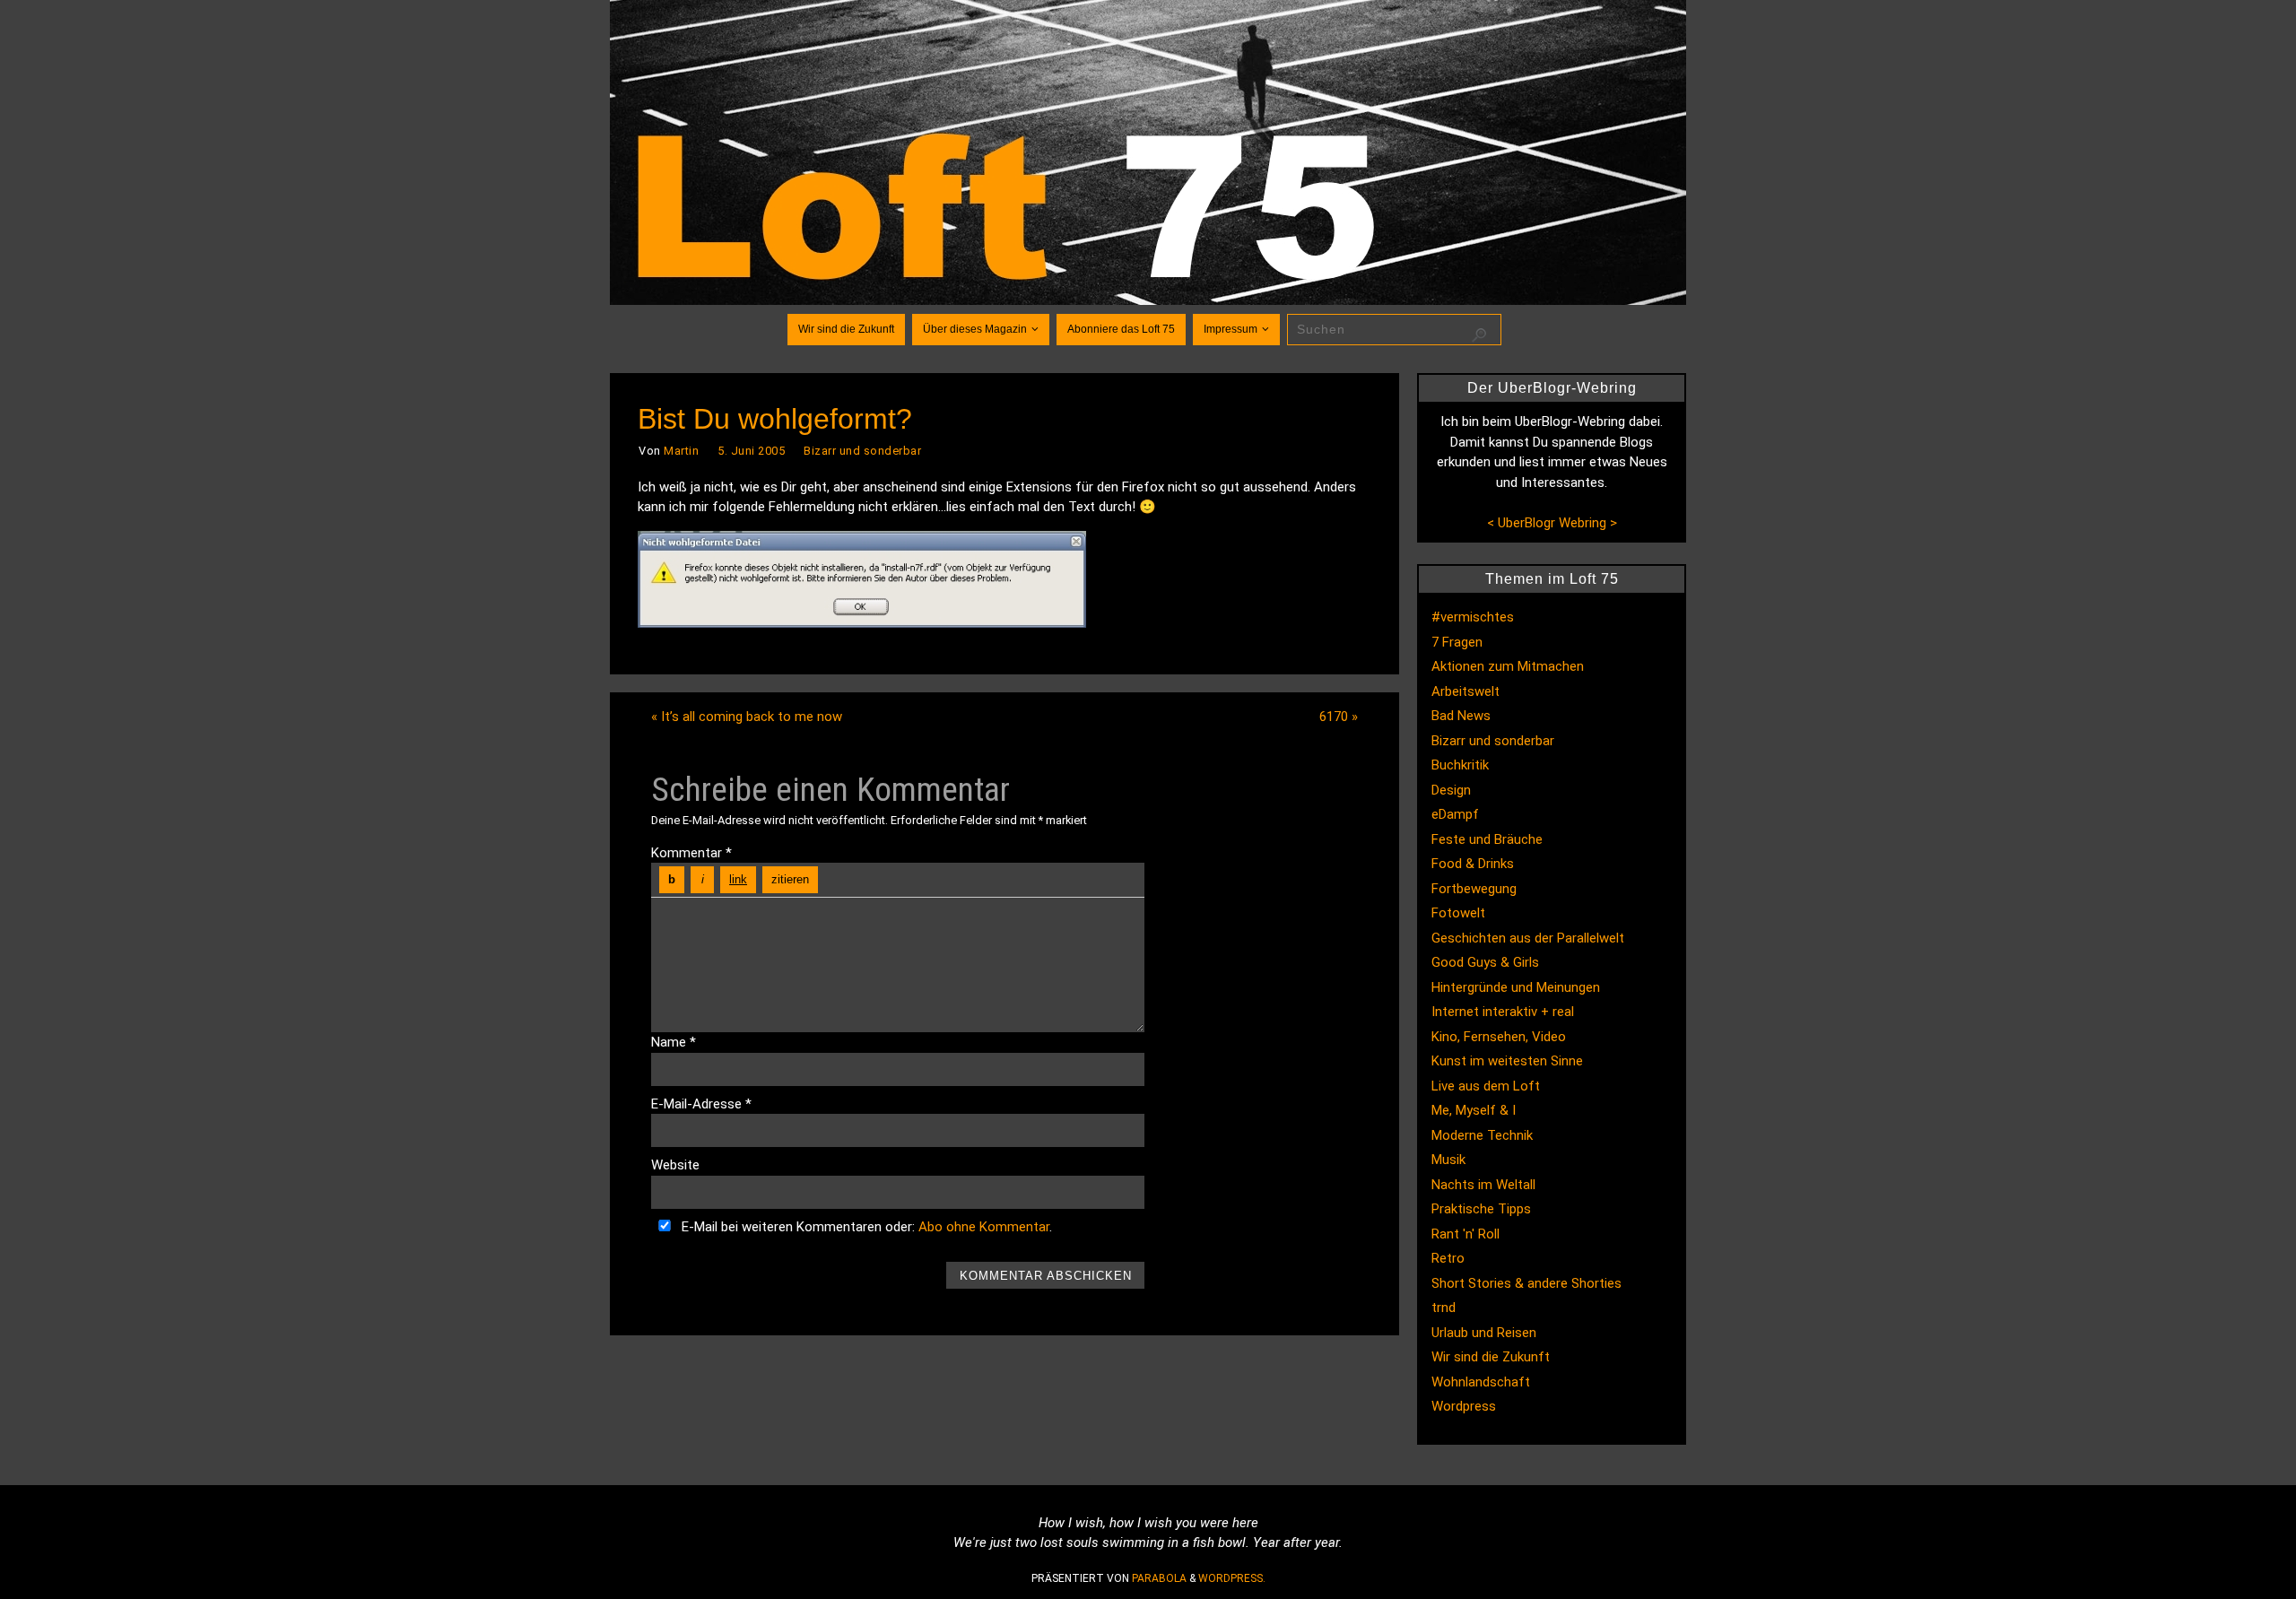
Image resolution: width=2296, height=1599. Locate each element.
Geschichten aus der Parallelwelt (1528, 938)
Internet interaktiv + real (1503, 1012)
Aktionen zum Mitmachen (1508, 666)
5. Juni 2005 (751, 451)
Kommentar (691, 853)
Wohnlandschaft (1481, 1382)
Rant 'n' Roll (1465, 1234)
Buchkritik (1460, 765)
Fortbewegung (1474, 889)
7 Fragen (1457, 642)
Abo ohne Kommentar (984, 1227)
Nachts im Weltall (1483, 1185)
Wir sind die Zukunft (1491, 1357)
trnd (1444, 1308)
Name (674, 1042)
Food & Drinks (1473, 864)
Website (675, 1165)
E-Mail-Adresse (701, 1104)
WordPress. (1232, 1578)
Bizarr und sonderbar (862, 451)
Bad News (1461, 716)
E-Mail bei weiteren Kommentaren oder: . (865, 1227)
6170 (1339, 717)
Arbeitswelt (1465, 691)
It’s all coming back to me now (747, 717)
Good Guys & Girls (1485, 962)
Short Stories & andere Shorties (1526, 1283)
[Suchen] (1479, 335)
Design (1451, 790)
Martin (681, 451)
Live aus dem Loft (1486, 1086)
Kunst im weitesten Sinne (1507, 1061)
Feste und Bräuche (1487, 839)
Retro (1448, 1258)
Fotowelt (1458, 913)
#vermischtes (1473, 617)
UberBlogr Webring (1552, 523)
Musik (1448, 1160)
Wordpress (1464, 1406)
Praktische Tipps (1481, 1209)
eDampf (1455, 814)
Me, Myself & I (1474, 1110)
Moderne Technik (1482, 1135)
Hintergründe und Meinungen (1516, 987)
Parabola (1159, 1578)
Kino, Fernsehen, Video (1499, 1037)
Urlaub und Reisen (1484, 1333)
